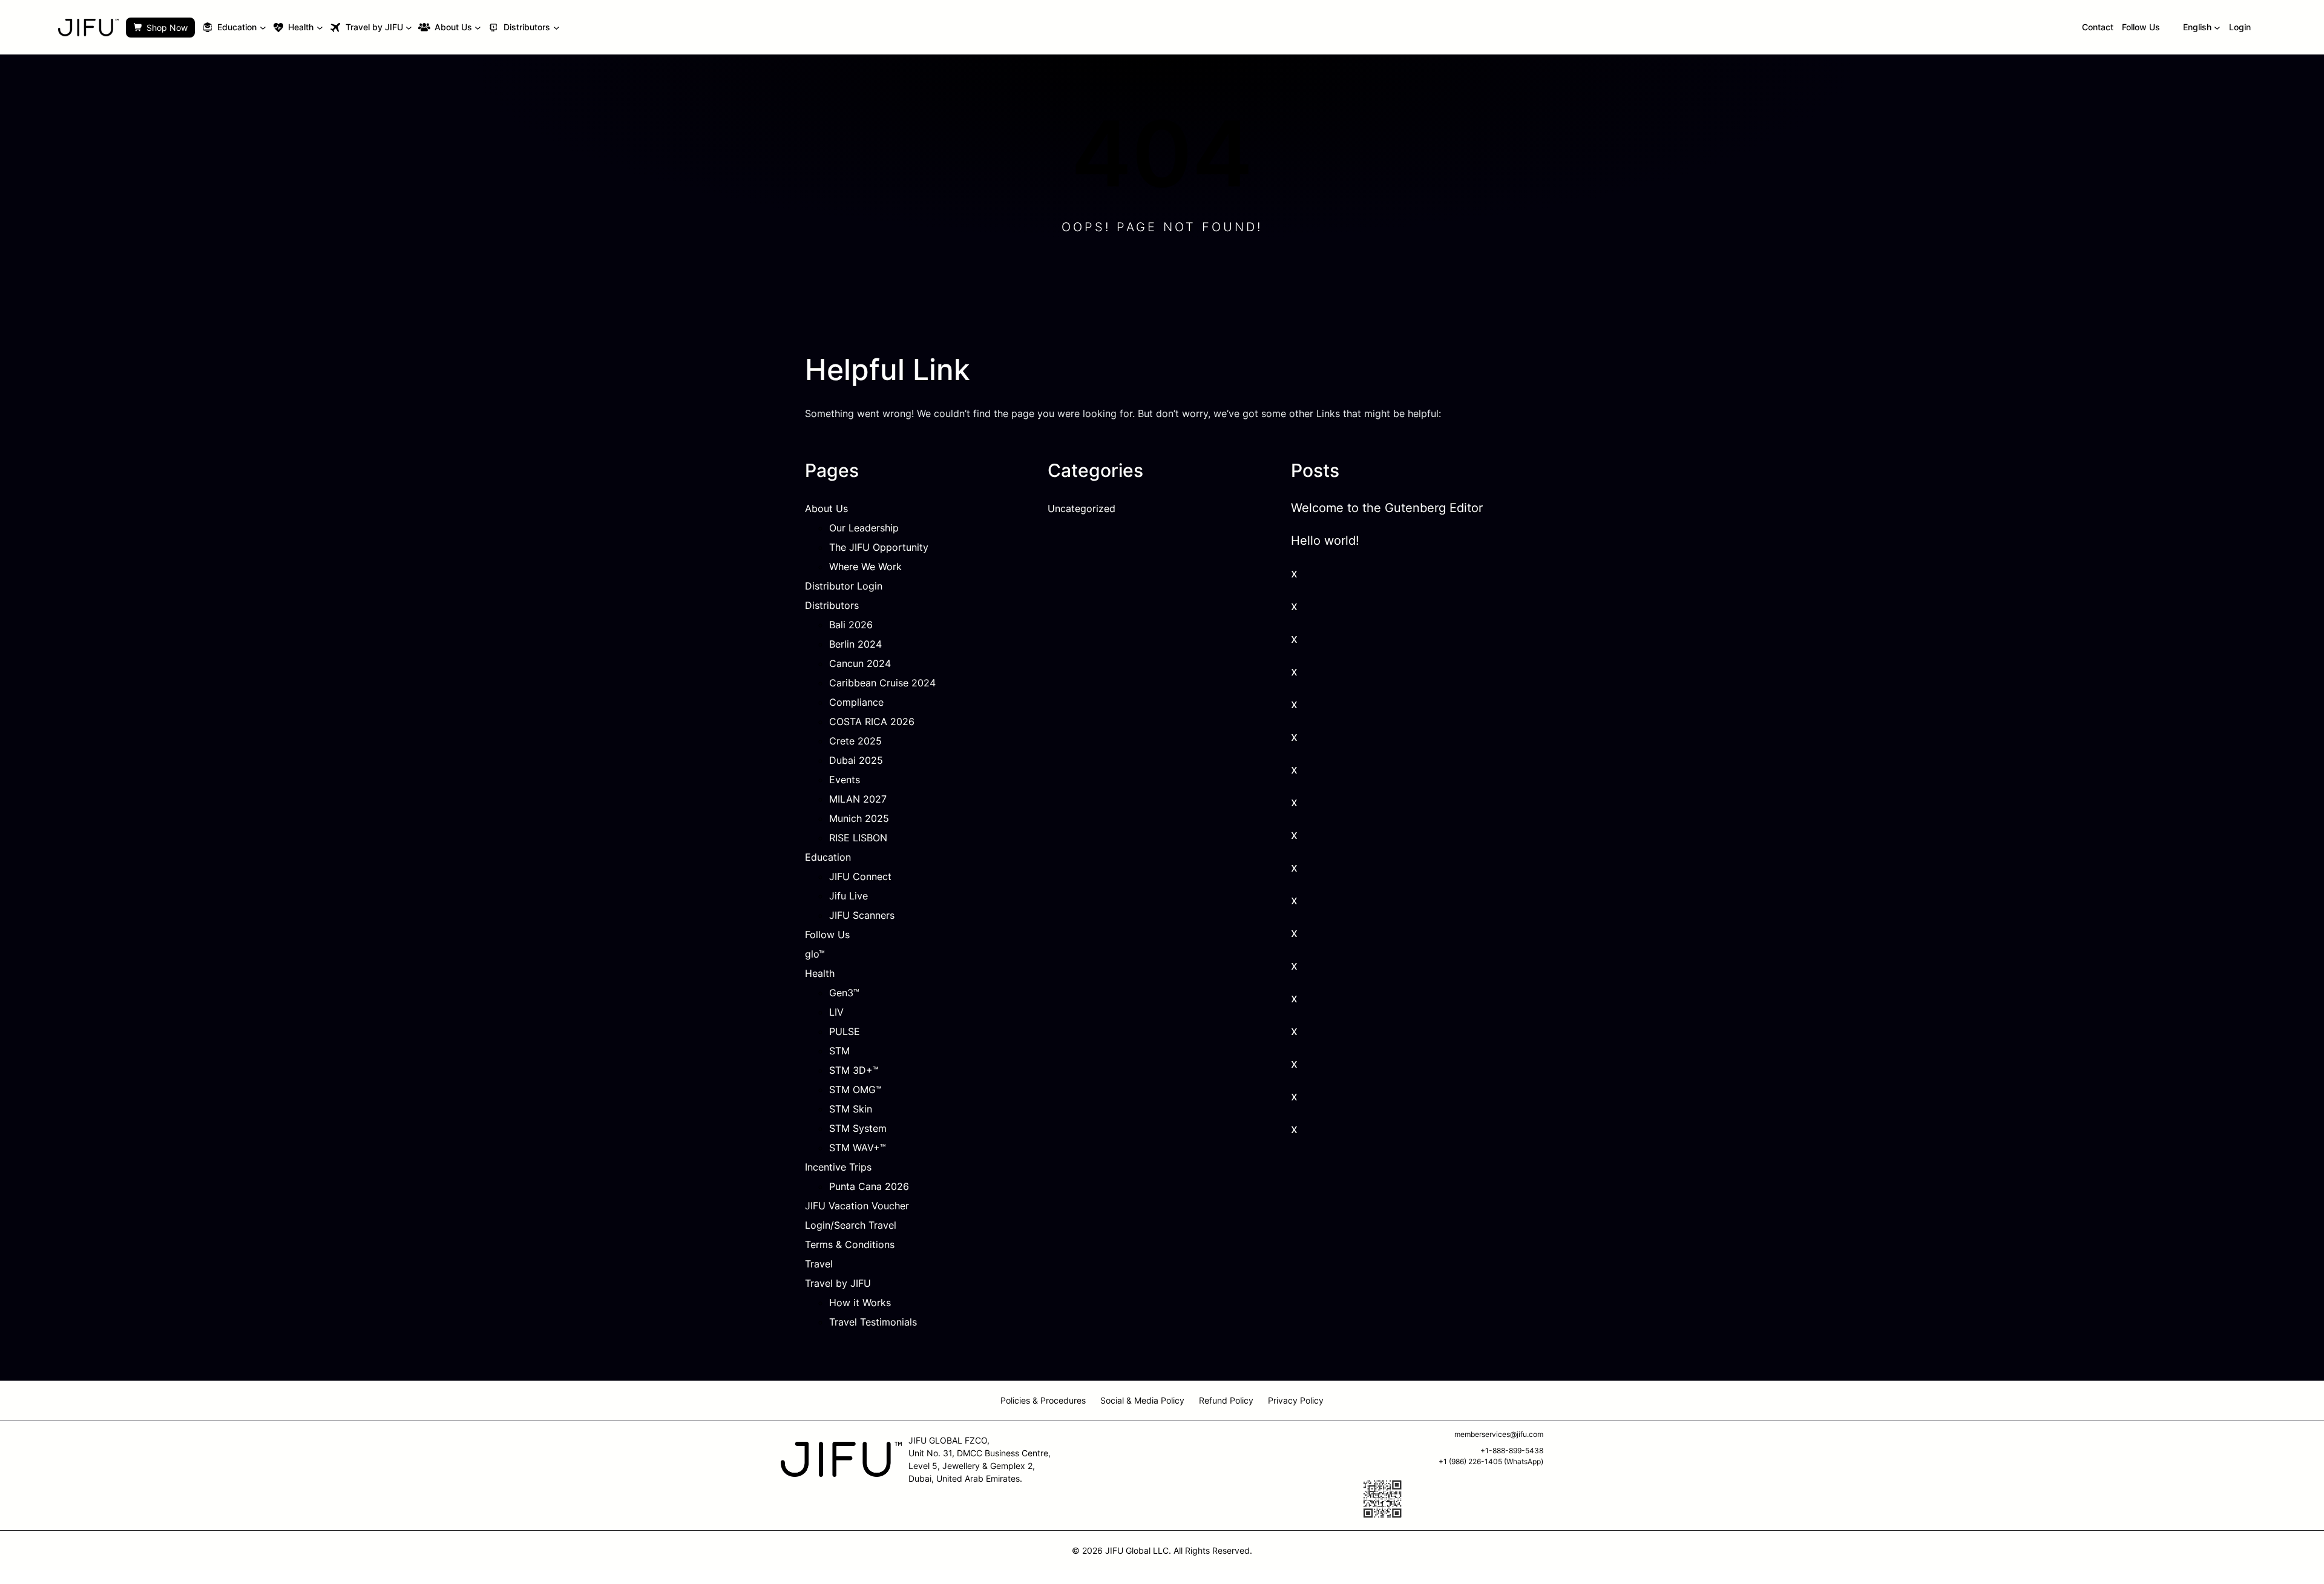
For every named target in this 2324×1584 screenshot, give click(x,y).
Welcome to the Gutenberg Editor (1387, 508)
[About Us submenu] (478, 28)
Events (845, 780)
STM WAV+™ (858, 1148)
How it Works (860, 1303)
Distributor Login (844, 586)
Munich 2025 (859, 818)
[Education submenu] (263, 28)
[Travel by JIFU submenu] (409, 28)
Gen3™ (844, 993)
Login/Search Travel (851, 1225)
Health (820, 973)
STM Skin (851, 1109)
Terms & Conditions (850, 1244)
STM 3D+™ (854, 1070)
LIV (836, 1012)
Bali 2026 (851, 625)
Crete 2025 (855, 741)
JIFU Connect (860, 876)
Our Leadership (864, 528)
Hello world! (1325, 541)
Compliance (856, 702)
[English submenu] (2217, 28)
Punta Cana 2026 (869, 1186)
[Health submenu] (320, 28)
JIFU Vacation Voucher (857, 1206)
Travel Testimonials (873, 1322)
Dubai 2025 (856, 760)
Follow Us (827, 935)
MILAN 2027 (858, 799)
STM (839, 1051)
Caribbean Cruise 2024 (882, 683)
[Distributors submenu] (556, 28)
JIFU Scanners (862, 915)
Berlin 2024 (855, 644)
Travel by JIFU (838, 1283)
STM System (858, 1128)
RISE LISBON (858, 838)
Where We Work (865, 567)
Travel (819, 1264)
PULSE (845, 1031)
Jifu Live (849, 896)
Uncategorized (1082, 508)
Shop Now (167, 28)
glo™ (815, 954)
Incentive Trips (838, 1167)
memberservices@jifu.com (1499, 1434)
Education (828, 857)
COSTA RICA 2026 (872, 721)
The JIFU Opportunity (879, 547)
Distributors (832, 605)
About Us (826, 508)
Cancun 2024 (860, 663)
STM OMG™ (855, 1089)
